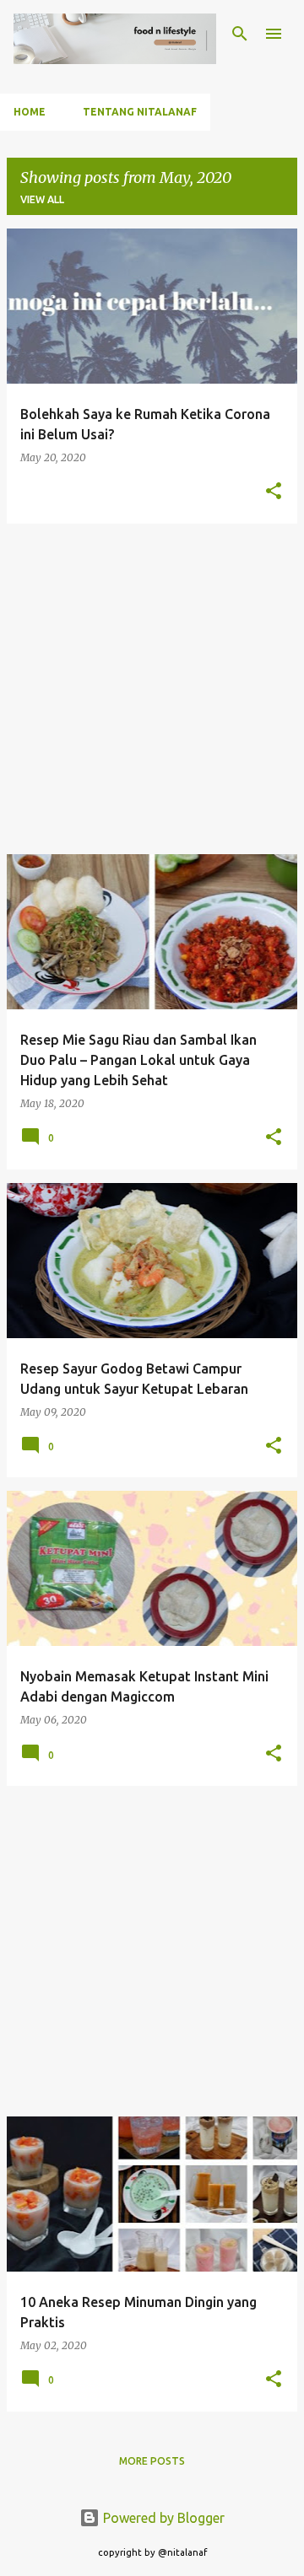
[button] (274, 492)
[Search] (240, 34)
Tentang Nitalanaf (140, 112)
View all (42, 199)
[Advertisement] (152, 689)
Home (30, 112)
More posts (152, 2461)
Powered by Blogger (162, 2518)
